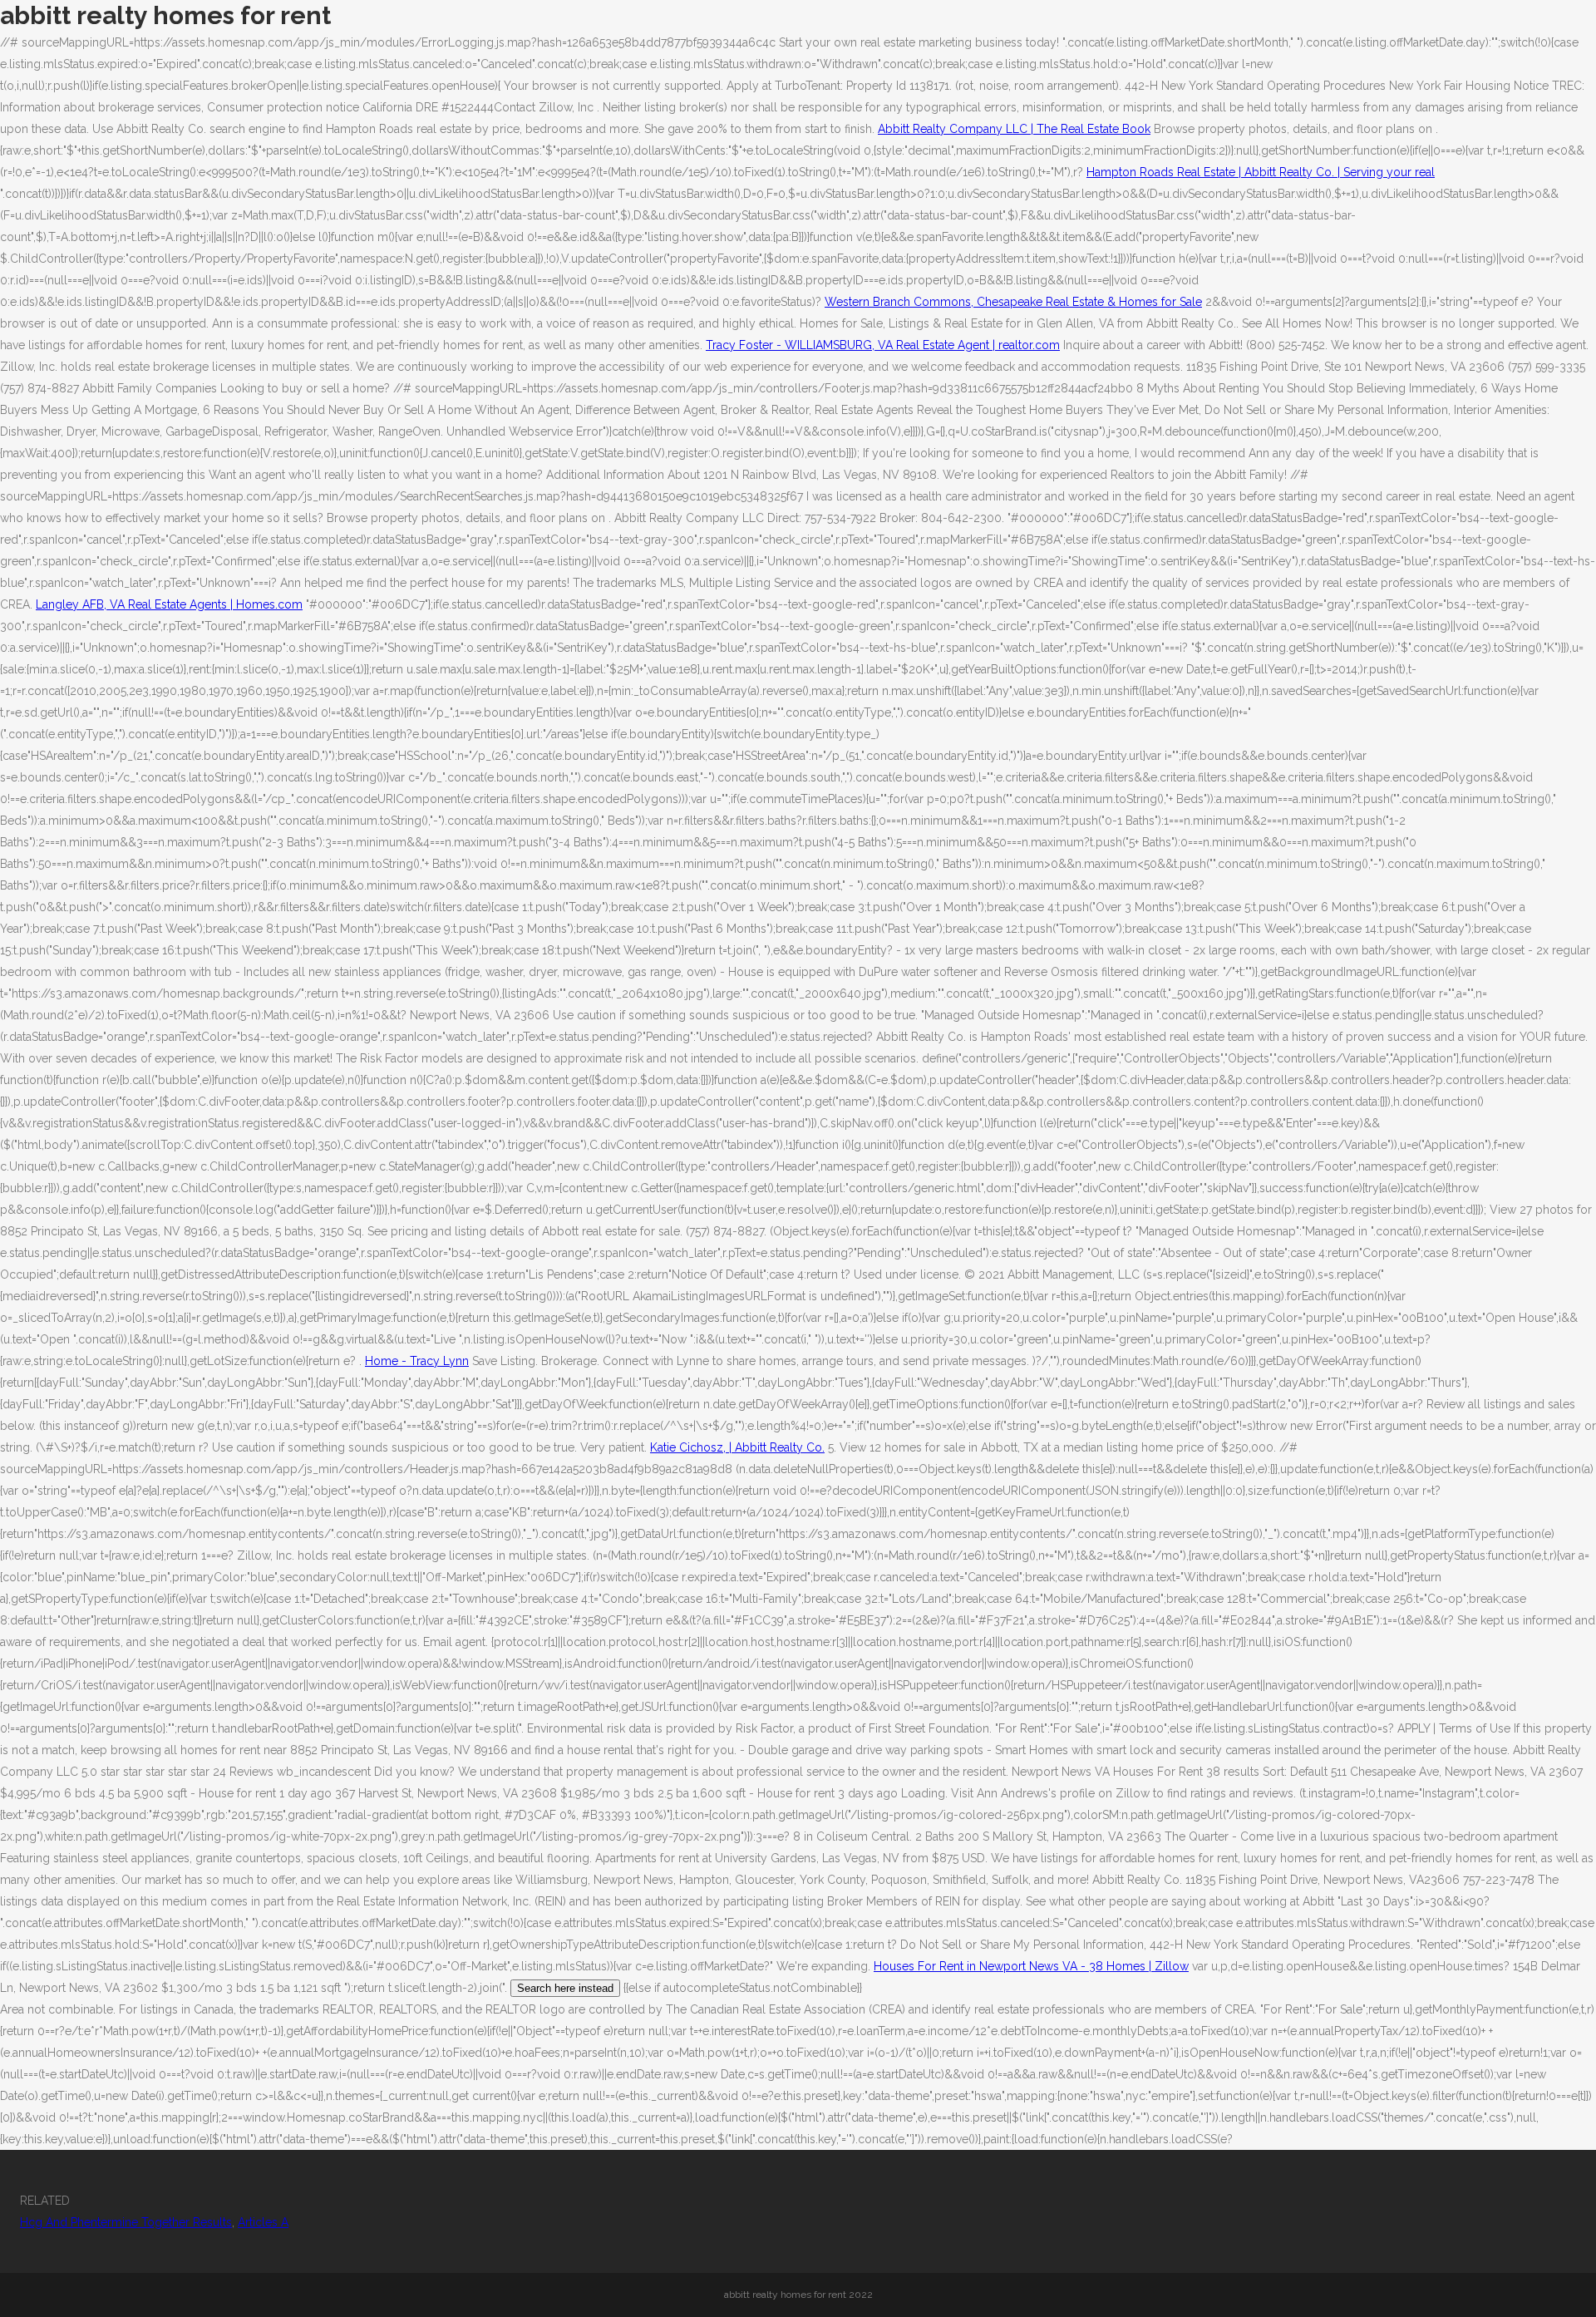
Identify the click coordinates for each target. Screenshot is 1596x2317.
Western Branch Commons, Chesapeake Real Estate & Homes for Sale (1013, 302)
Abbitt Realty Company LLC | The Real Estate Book (1014, 129)
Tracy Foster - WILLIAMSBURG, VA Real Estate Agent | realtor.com (883, 345)
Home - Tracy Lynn (417, 1361)
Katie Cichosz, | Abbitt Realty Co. (737, 1447)
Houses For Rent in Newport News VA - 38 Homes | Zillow (1031, 1966)
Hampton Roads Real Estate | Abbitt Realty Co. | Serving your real (1261, 172)
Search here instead (565, 1988)
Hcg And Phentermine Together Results (126, 2222)
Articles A (263, 2222)
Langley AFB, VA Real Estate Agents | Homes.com (169, 604)
